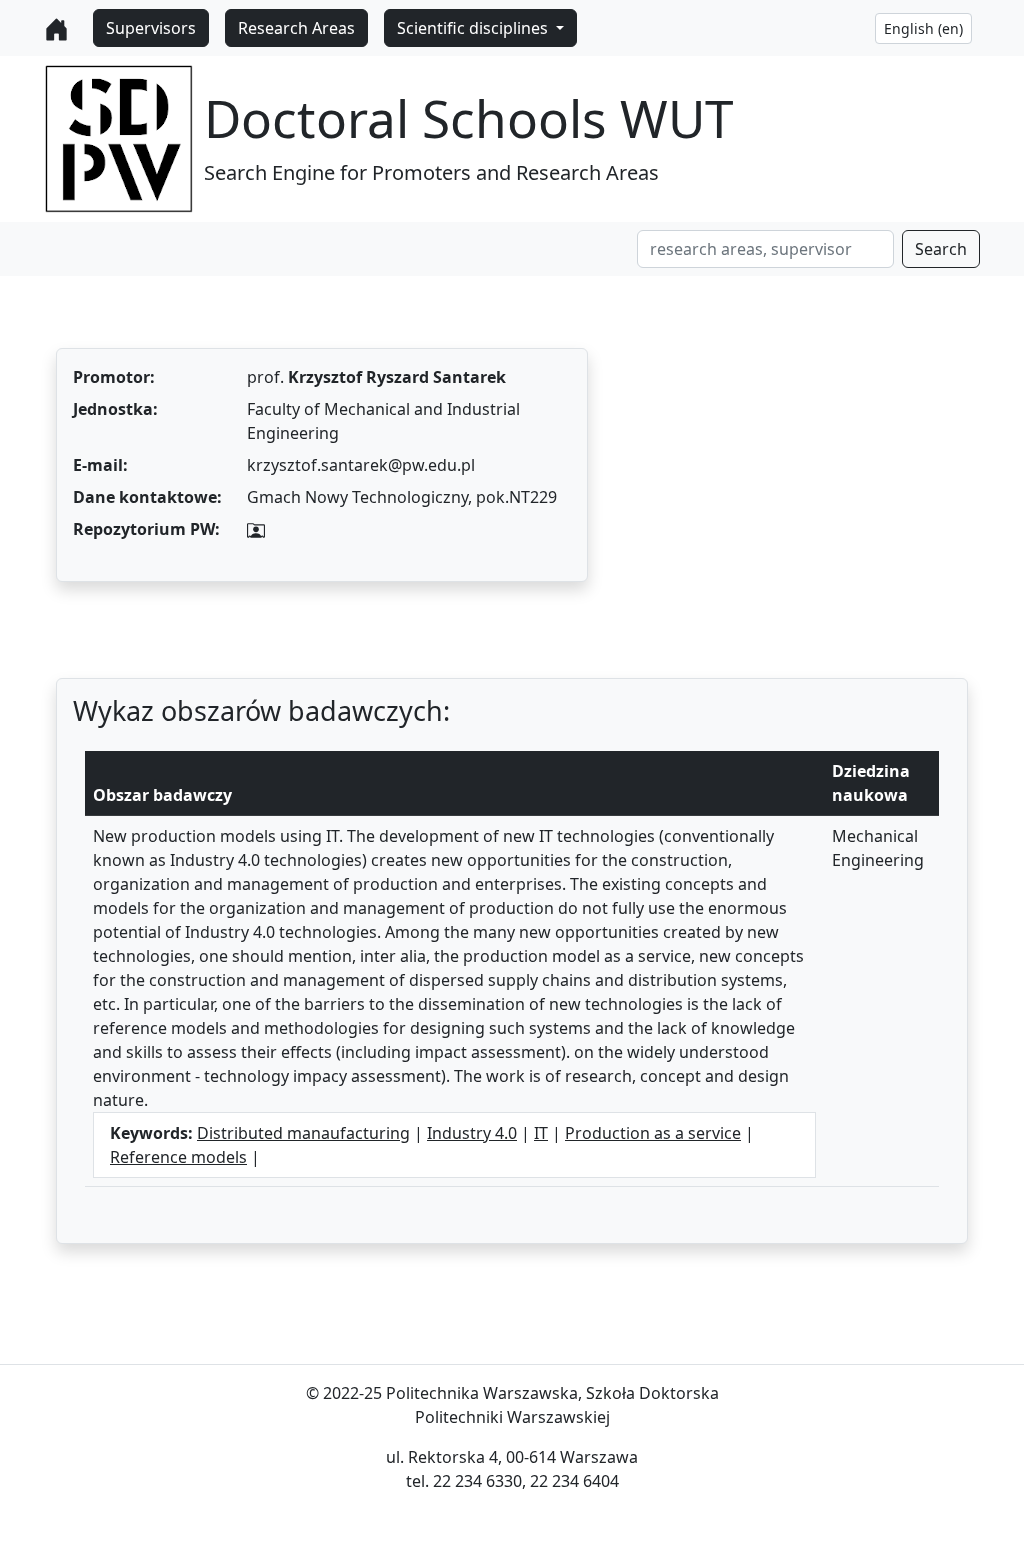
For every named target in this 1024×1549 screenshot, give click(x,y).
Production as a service (653, 1133)
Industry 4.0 (472, 1133)
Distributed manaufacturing (303, 1133)
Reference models (178, 1157)
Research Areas (296, 28)
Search (941, 249)
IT (541, 1133)
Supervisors (151, 28)
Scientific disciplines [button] (474, 28)
